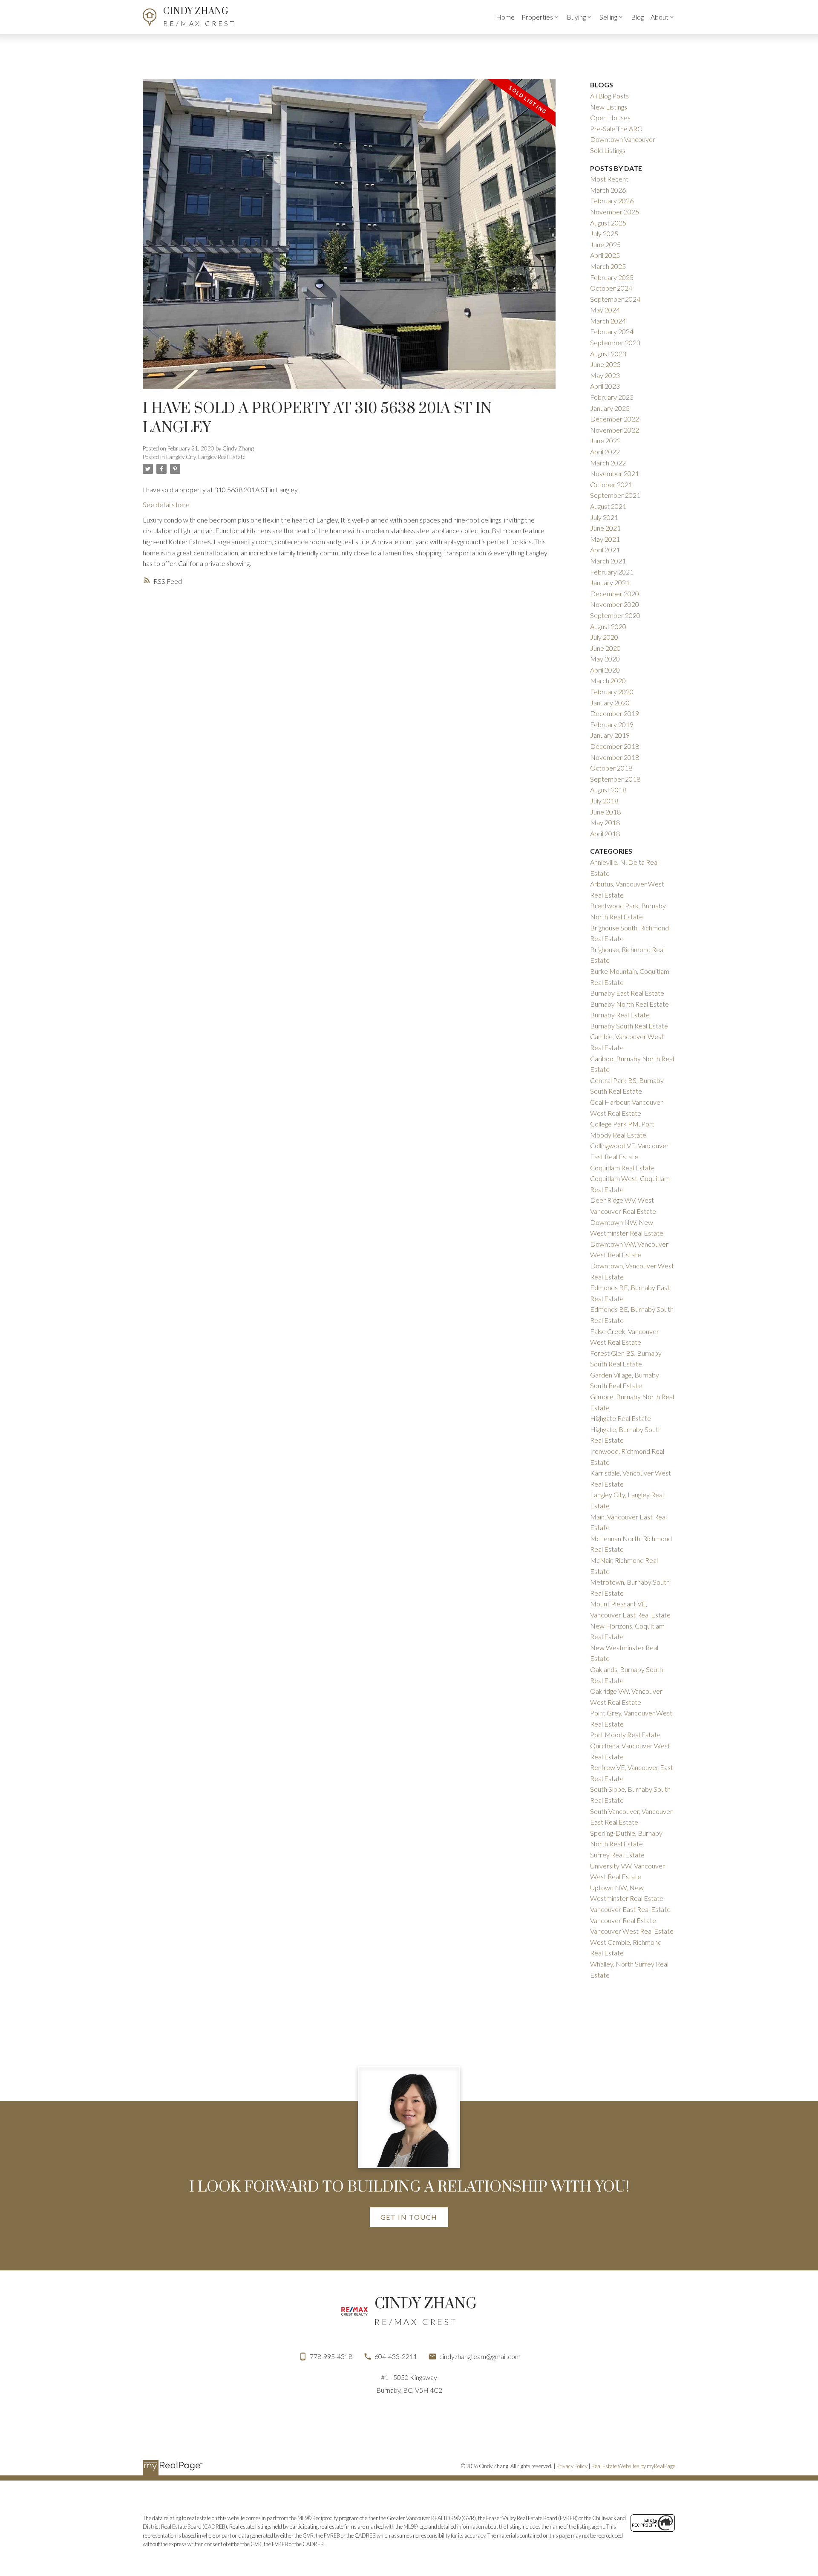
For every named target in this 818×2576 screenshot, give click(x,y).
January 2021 (610, 582)
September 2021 (615, 495)
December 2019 (615, 713)
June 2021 (605, 528)
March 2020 (608, 680)
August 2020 (608, 626)
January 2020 (610, 703)
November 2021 (615, 473)
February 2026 (612, 201)
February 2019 (612, 724)
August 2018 (608, 790)
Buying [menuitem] (576, 17)
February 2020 (612, 692)
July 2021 (604, 517)
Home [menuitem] (505, 17)
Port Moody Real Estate (625, 1734)
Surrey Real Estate (617, 1855)
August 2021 (608, 506)
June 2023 (605, 364)
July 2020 (604, 637)
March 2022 (608, 463)
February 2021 (612, 572)
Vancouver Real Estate (623, 1920)
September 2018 (615, 779)
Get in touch (409, 2217)
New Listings (609, 107)
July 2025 (604, 233)
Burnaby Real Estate (620, 1015)
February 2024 (612, 331)
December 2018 (615, 746)
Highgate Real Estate (621, 1418)
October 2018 (611, 768)
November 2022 (615, 430)
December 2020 (615, 593)
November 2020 (615, 604)
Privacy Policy (572, 2466)
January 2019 (610, 735)
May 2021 (605, 539)
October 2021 (611, 484)
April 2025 (605, 255)
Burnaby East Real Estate (627, 993)
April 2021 (605, 550)
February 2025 (612, 277)
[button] (409, 2217)
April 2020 (605, 670)
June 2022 (605, 440)
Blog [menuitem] (637, 17)
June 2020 (605, 648)
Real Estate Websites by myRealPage (633, 2466)
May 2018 (605, 822)
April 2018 (605, 833)
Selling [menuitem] (608, 17)
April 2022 (605, 452)
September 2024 (615, 299)
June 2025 (605, 244)
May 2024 (605, 310)
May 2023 (605, 375)
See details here (166, 504)
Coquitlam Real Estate (622, 1168)
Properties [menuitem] (537, 17)
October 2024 (611, 288)
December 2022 (615, 419)
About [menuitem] (660, 17)
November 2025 (615, 212)
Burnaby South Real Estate (629, 1026)
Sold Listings (608, 150)
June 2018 (605, 812)
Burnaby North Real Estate (629, 1004)
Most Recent (609, 179)
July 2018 (604, 801)
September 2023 (615, 342)
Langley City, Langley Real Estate (206, 457)
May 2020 (605, 659)
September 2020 (615, 615)
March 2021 (608, 561)
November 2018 (615, 757)
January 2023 (610, 408)
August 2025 (608, 223)
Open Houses (610, 117)
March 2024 (608, 321)
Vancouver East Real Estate (630, 1909)
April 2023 (605, 386)
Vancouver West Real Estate (632, 1931)
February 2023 (612, 397)
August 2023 (608, 354)
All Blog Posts (609, 96)
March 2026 (608, 190)
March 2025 (608, 266)
